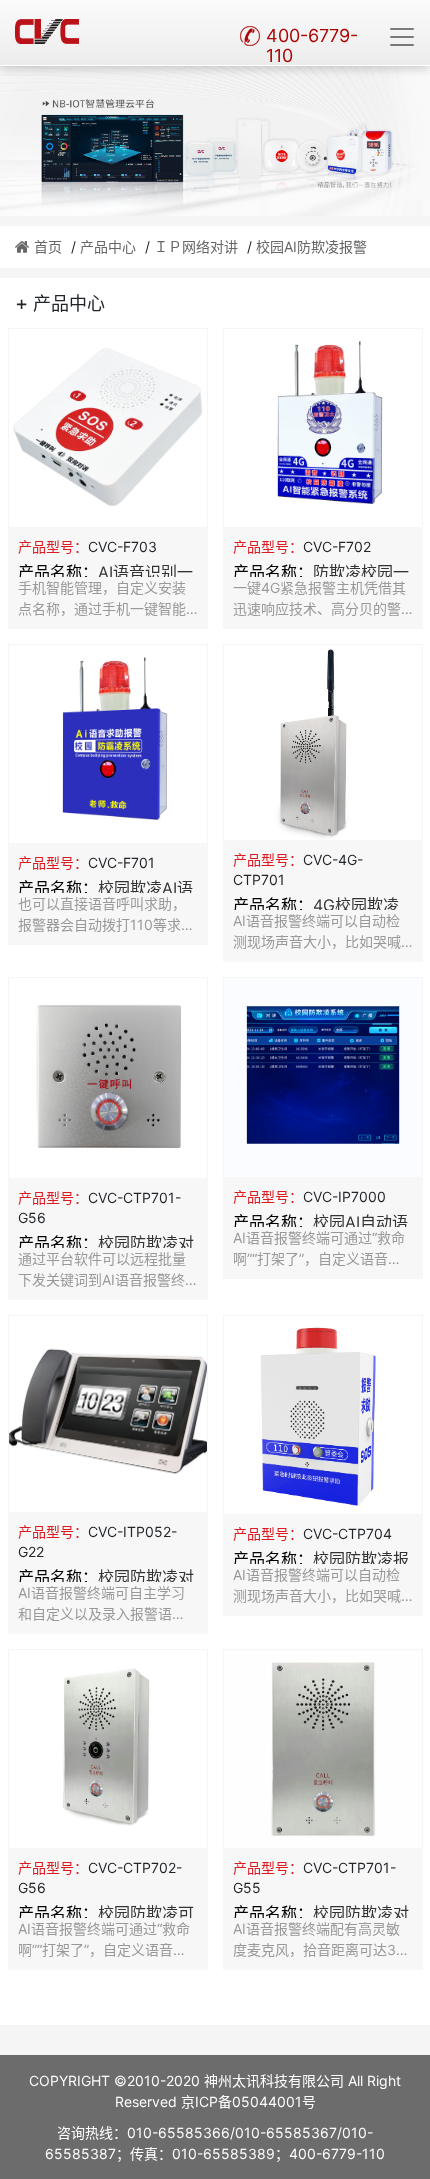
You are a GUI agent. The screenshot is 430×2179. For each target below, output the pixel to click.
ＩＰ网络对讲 (196, 246)
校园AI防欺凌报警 (311, 246)
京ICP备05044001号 (248, 2101)
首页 (48, 246)
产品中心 (108, 246)
